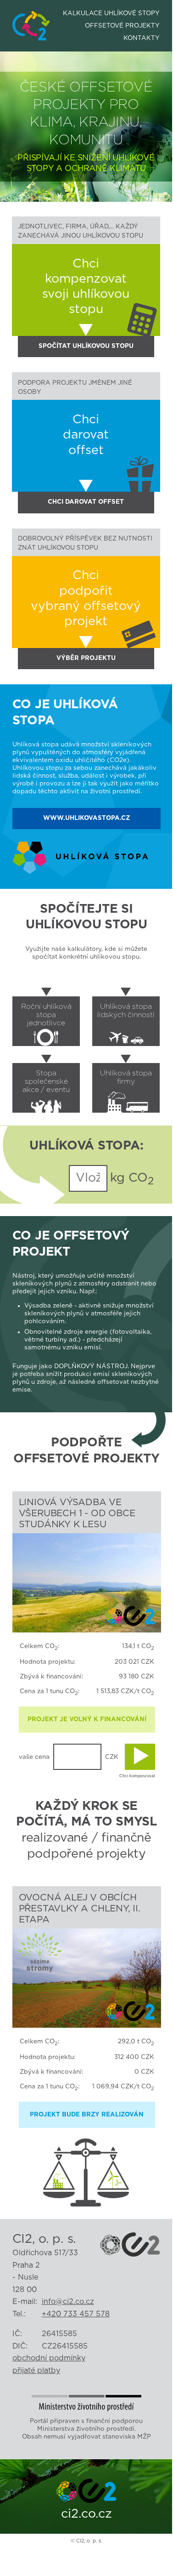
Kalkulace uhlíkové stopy (111, 13)
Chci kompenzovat (137, 1776)
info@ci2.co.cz (68, 2302)
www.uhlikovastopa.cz (86, 818)
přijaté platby (36, 2371)
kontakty (142, 38)
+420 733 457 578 (76, 2314)
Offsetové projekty (122, 26)
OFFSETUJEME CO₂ (31, 17)
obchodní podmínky (49, 2358)
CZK (112, 1757)
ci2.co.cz (86, 2514)
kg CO (131, 1179)
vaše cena (34, 1757)
